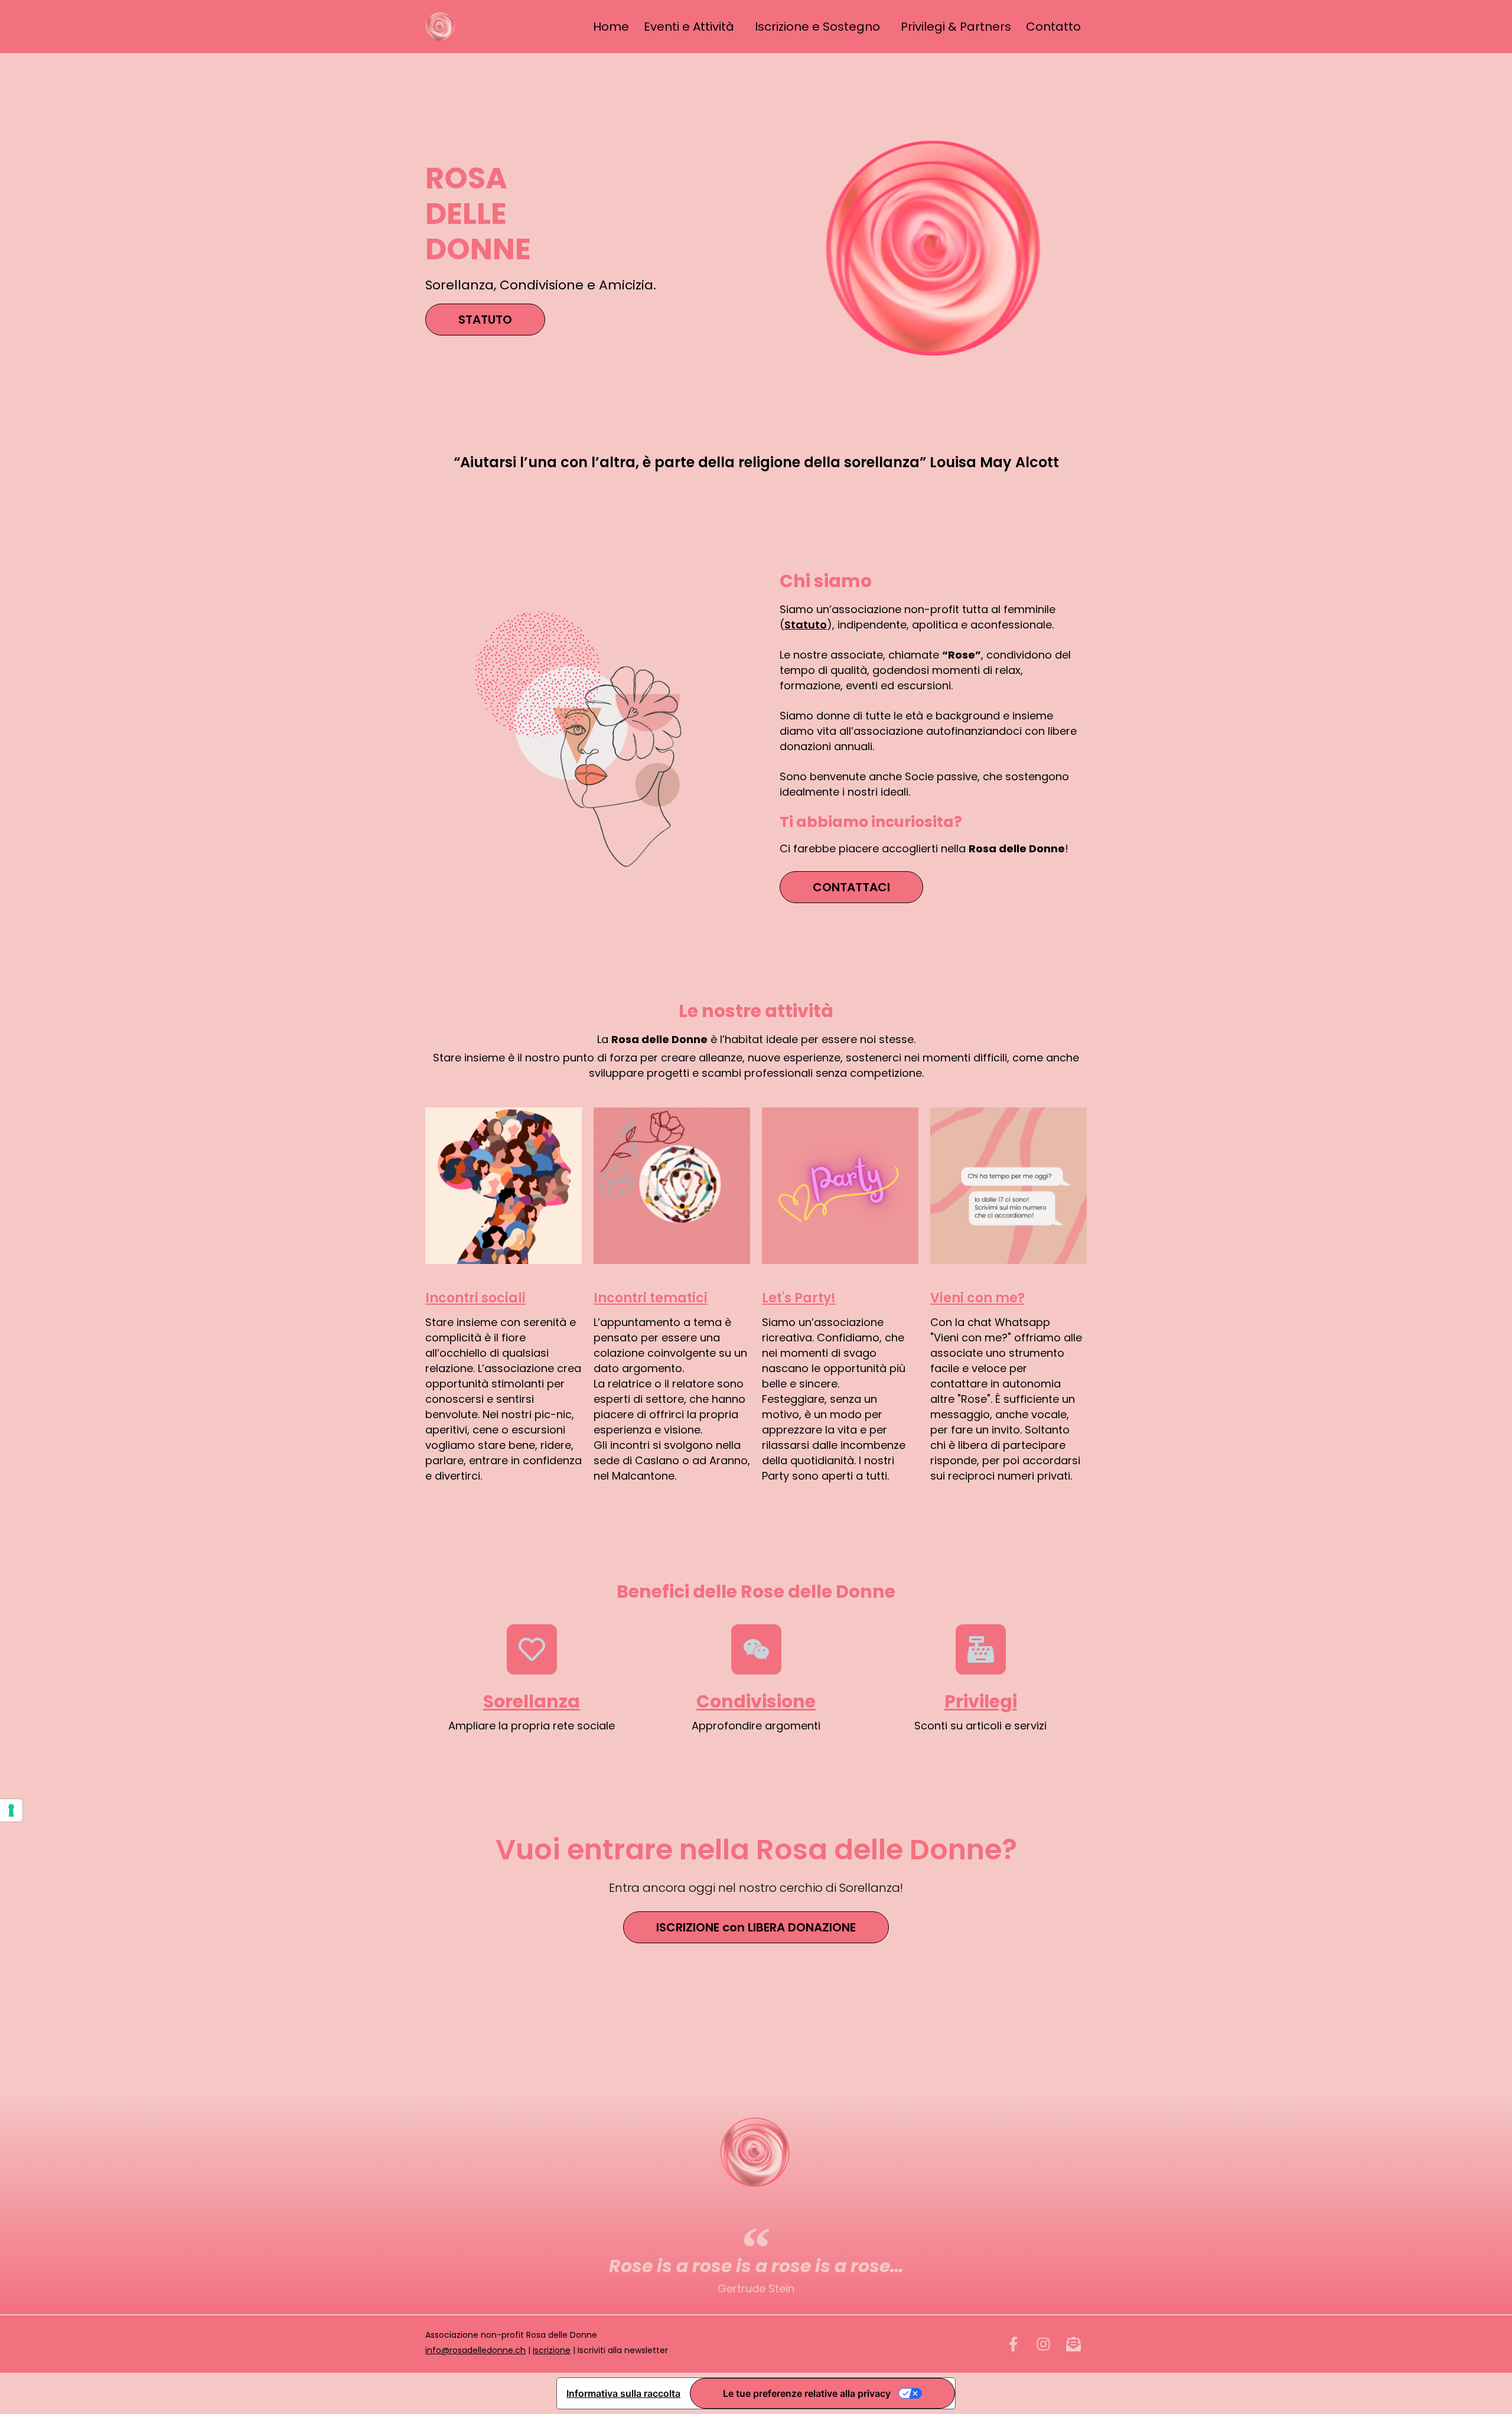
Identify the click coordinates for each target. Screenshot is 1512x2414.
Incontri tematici (651, 1298)
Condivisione (756, 1701)
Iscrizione (552, 2350)
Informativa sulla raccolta (623, 2393)
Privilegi (981, 1701)
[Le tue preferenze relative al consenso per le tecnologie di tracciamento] (11, 1810)
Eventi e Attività (689, 27)
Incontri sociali (475, 1298)
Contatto (1053, 27)
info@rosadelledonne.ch (475, 2350)
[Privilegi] (981, 1649)
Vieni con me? (977, 1298)
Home (611, 27)
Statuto (806, 625)
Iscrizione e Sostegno (817, 27)
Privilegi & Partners (956, 27)
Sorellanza (532, 1701)
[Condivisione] (756, 1649)
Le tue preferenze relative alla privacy (807, 2393)
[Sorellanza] (532, 1649)
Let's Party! (799, 1298)
